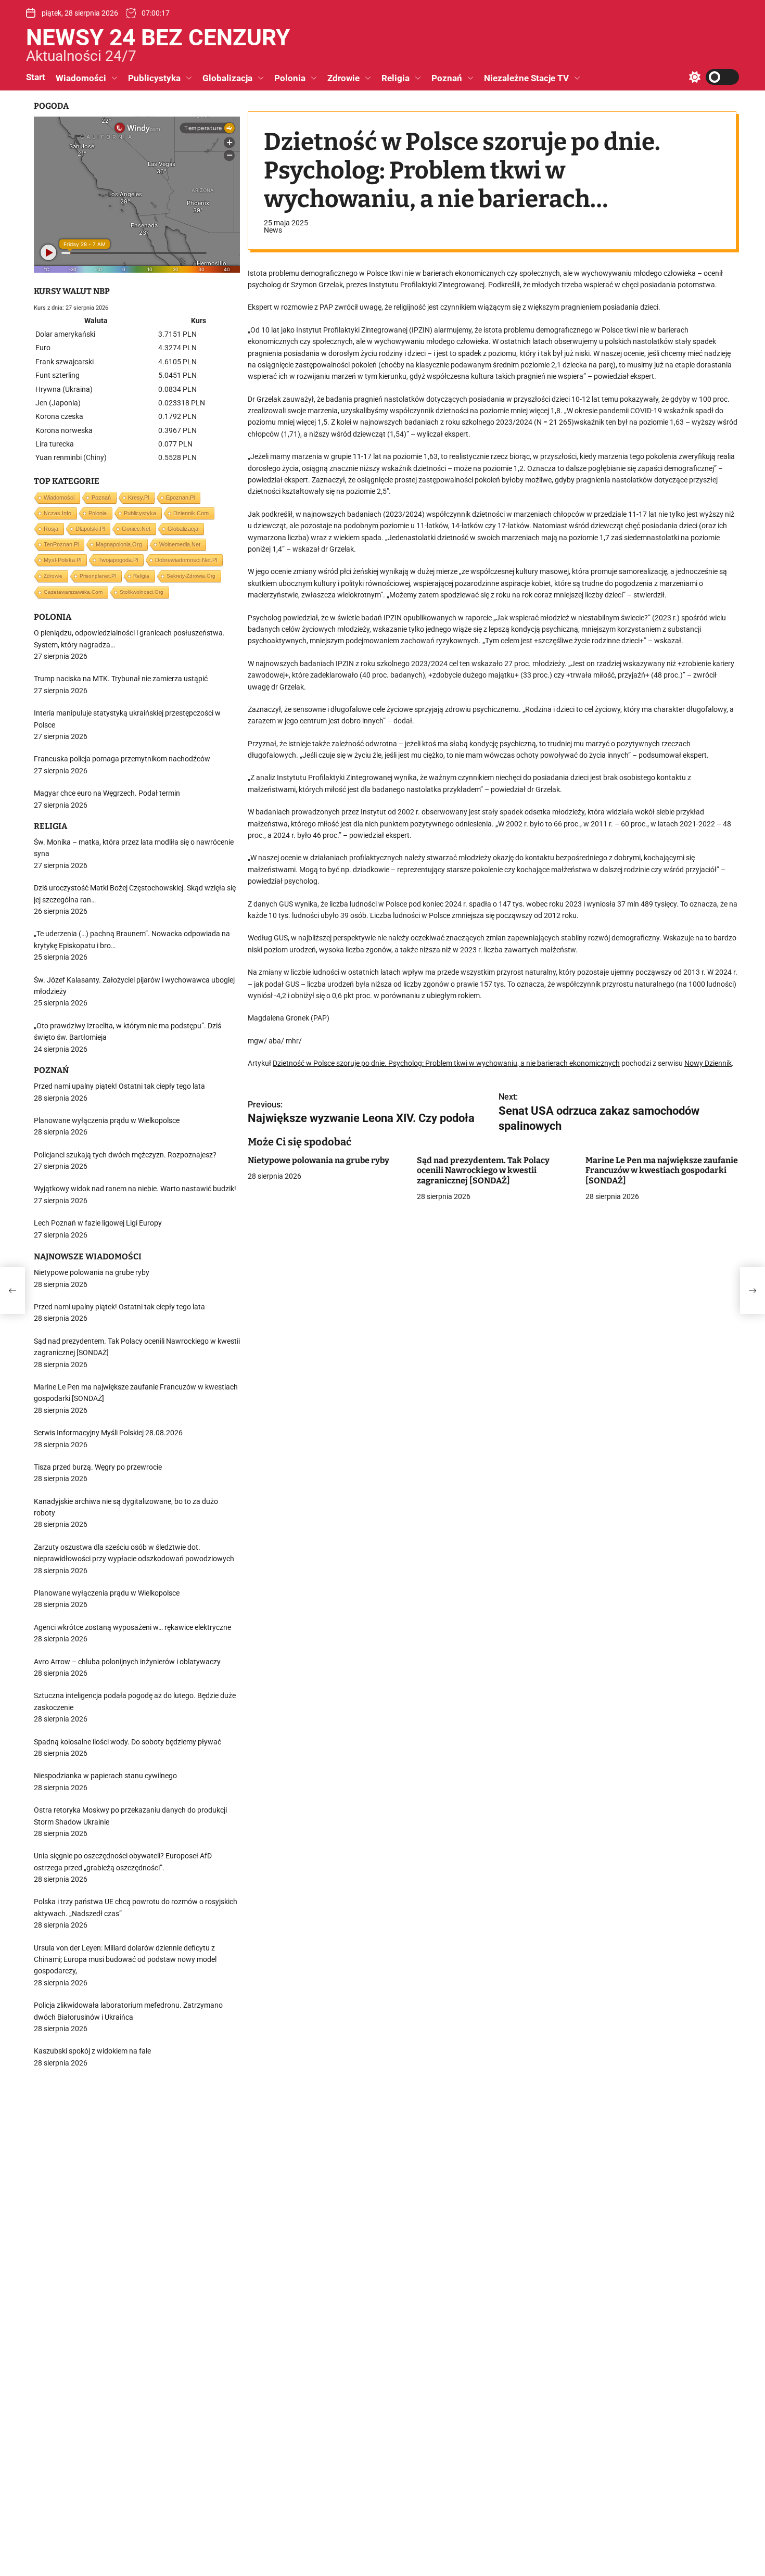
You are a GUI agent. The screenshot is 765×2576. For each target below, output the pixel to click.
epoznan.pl (180, 498)
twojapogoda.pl (118, 560)
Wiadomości (81, 78)
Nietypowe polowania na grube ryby (318, 1161)
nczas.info (58, 513)
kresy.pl (138, 498)
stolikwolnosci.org (142, 592)
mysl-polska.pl (62, 560)
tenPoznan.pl (61, 544)
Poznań (447, 78)
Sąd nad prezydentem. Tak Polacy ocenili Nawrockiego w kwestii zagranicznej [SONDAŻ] (483, 1171)
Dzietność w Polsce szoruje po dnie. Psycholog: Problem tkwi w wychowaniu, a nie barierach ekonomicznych (446, 1063)
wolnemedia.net (180, 544)
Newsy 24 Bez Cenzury (158, 37)
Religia (396, 78)
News (273, 230)
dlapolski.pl (90, 529)
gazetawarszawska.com (73, 592)
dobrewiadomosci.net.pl (186, 560)
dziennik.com (191, 513)
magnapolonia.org (119, 544)
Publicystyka (154, 78)
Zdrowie (343, 78)
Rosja (51, 529)
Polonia (290, 78)
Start (36, 77)
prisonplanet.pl (98, 576)
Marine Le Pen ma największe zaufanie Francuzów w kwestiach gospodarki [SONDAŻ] (662, 1171)
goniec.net (136, 529)
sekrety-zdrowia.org (191, 576)
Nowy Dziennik (708, 1063)
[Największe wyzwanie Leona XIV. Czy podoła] (12, 1291)
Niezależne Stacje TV (526, 78)
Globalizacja (227, 78)
